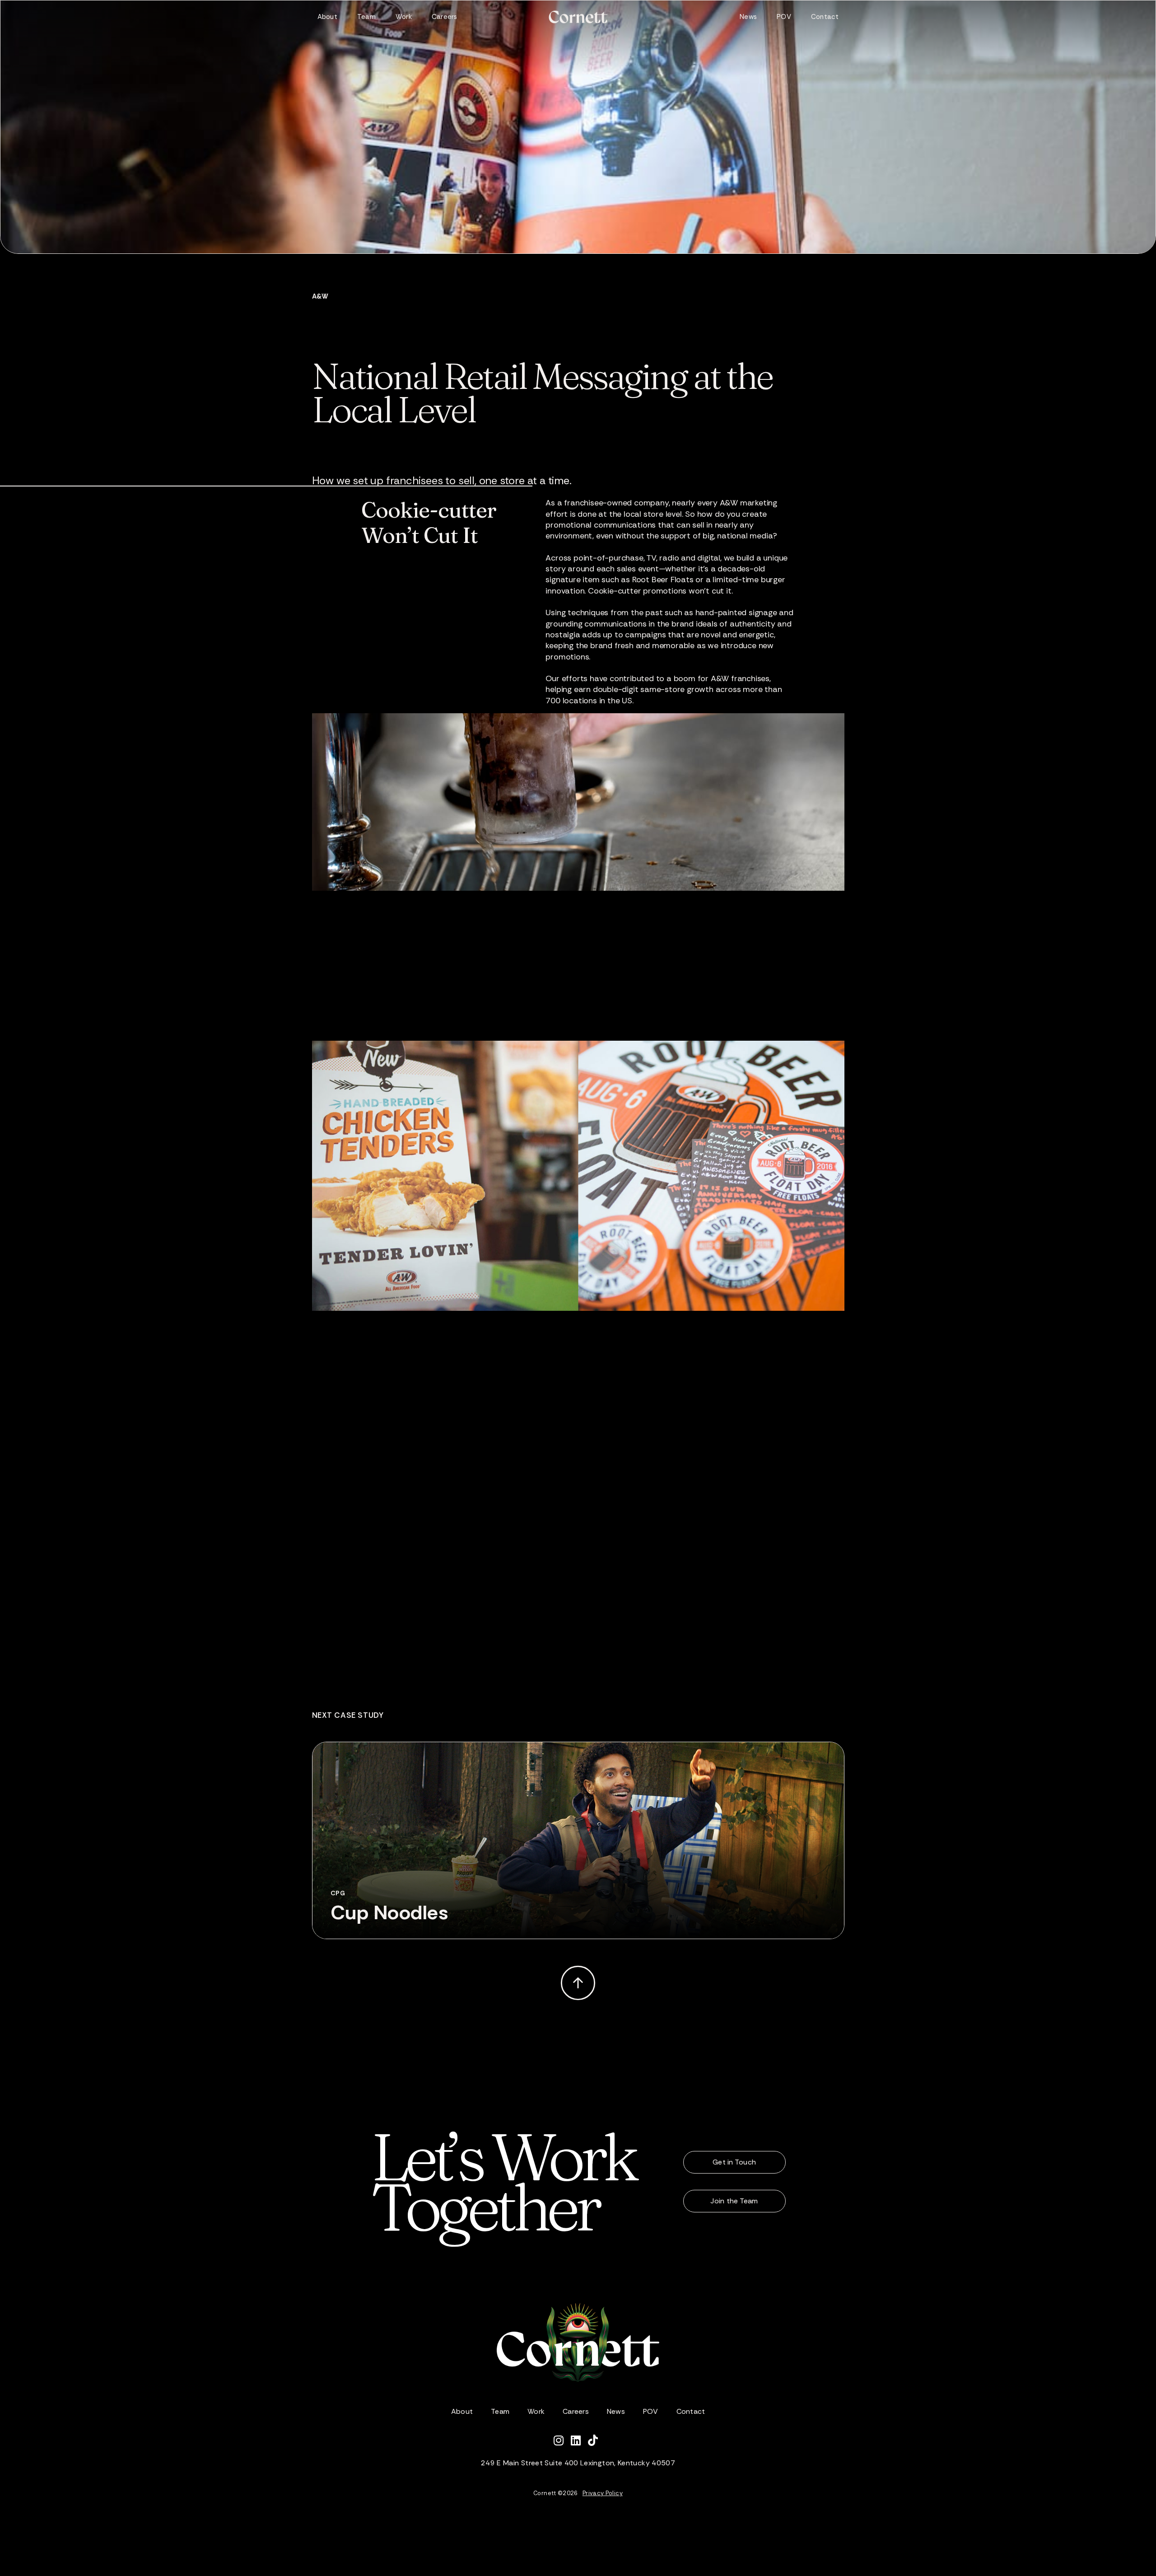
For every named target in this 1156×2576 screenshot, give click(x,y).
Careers (445, 17)
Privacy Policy (603, 2493)
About (327, 17)
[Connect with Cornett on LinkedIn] (579, 2442)
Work (404, 17)
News (748, 17)
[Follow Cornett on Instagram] (562, 2442)
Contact (825, 17)
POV (784, 17)
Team (366, 17)
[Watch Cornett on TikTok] (595, 2442)
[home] (578, 17)
